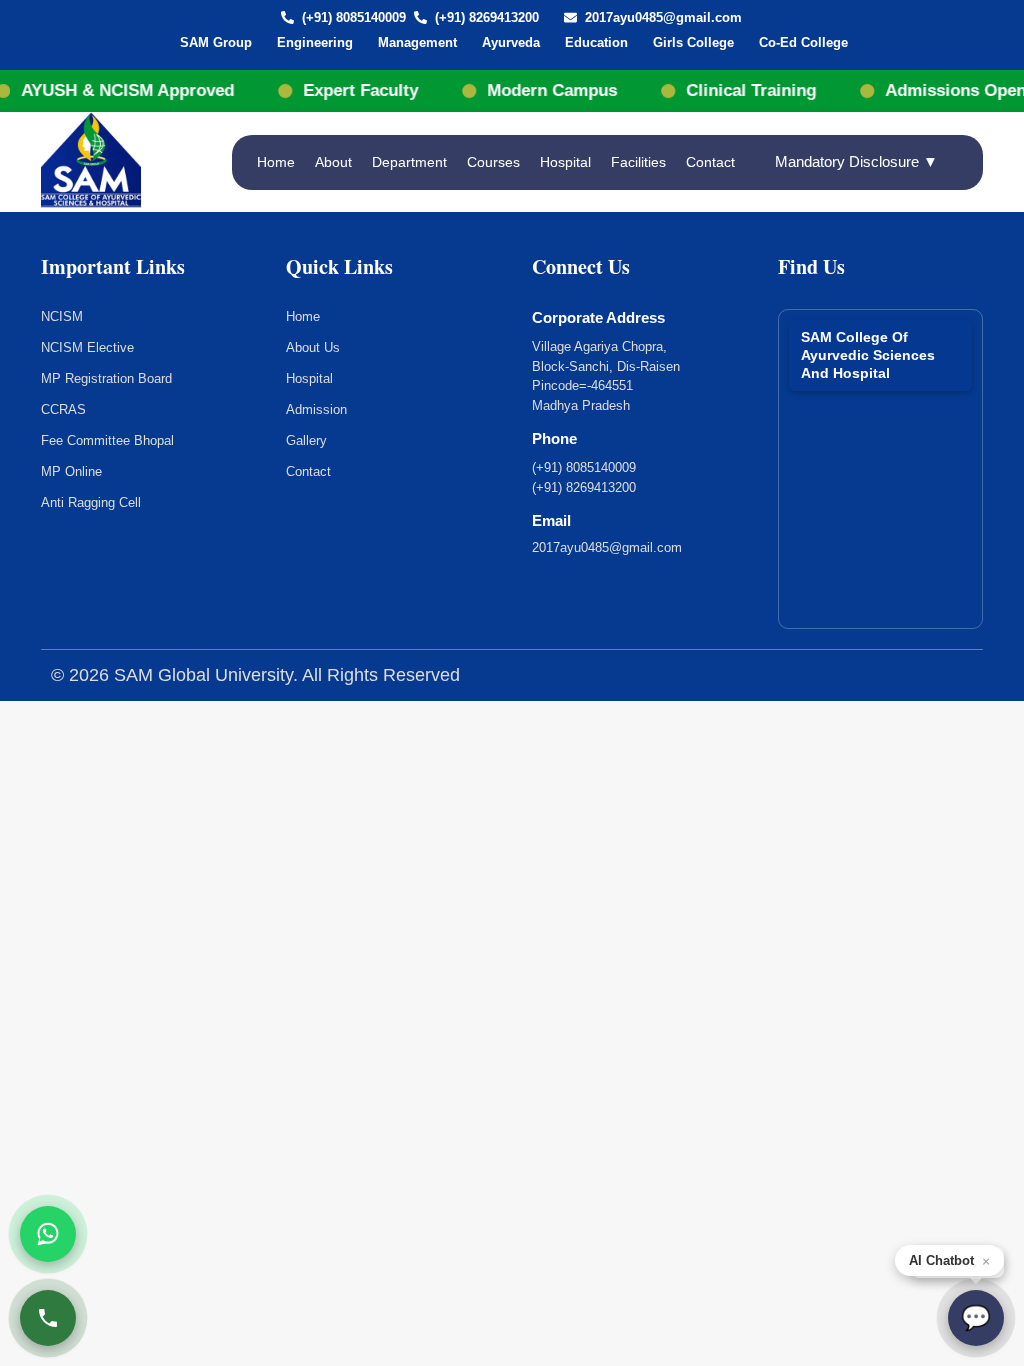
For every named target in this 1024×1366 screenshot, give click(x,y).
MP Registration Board (106, 378)
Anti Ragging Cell (91, 502)
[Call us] (48, 1318)
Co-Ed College (803, 42)
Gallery (306, 440)
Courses (493, 162)
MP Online (71, 471)
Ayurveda (511, 42)
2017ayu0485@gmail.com (663, 17)
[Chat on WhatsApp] (48, 1234)
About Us (313, 347)
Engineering (315, 42)
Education (596, 42)
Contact (710, 162)
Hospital (565, 162)
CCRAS (63, 409)
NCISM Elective (87, 347)
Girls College (693, 42)
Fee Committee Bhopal (107, 440)
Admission (316, 409)
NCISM (62, 316)
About (333, 162)
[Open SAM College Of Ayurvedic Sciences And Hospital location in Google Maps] (881, 461)
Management (417, 42)
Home (276, 162)
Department (409, 162)
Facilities (638, 162)
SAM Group (216, 42)
